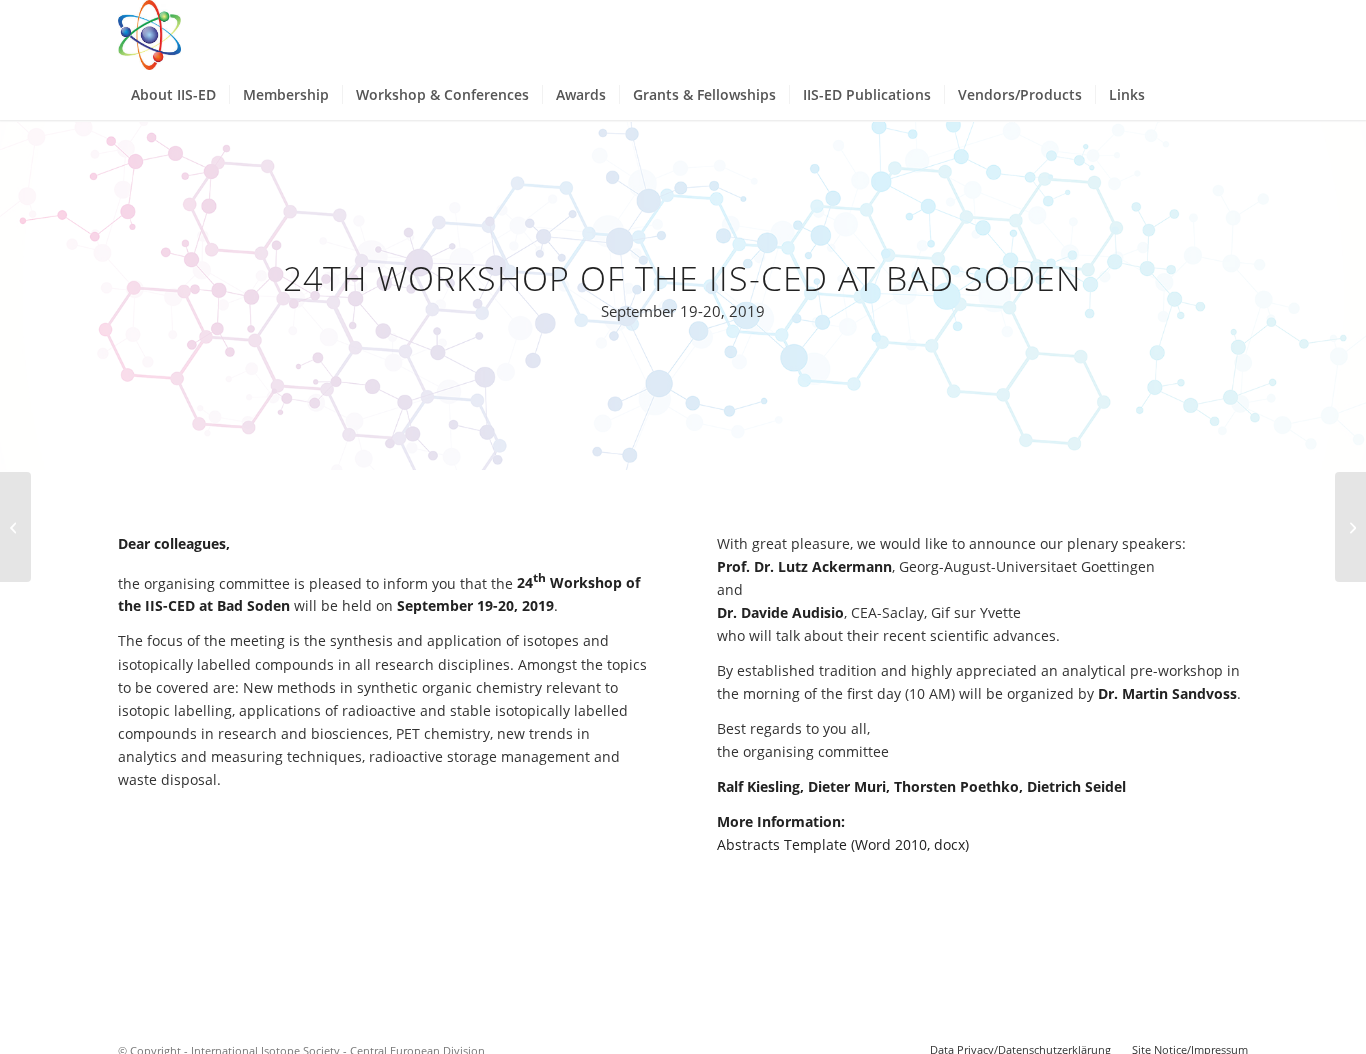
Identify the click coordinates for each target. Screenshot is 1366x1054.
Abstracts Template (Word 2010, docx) (843, 844)
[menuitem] (173, 95)
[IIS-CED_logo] (149, 35)
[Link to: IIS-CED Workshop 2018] (15, 527)
